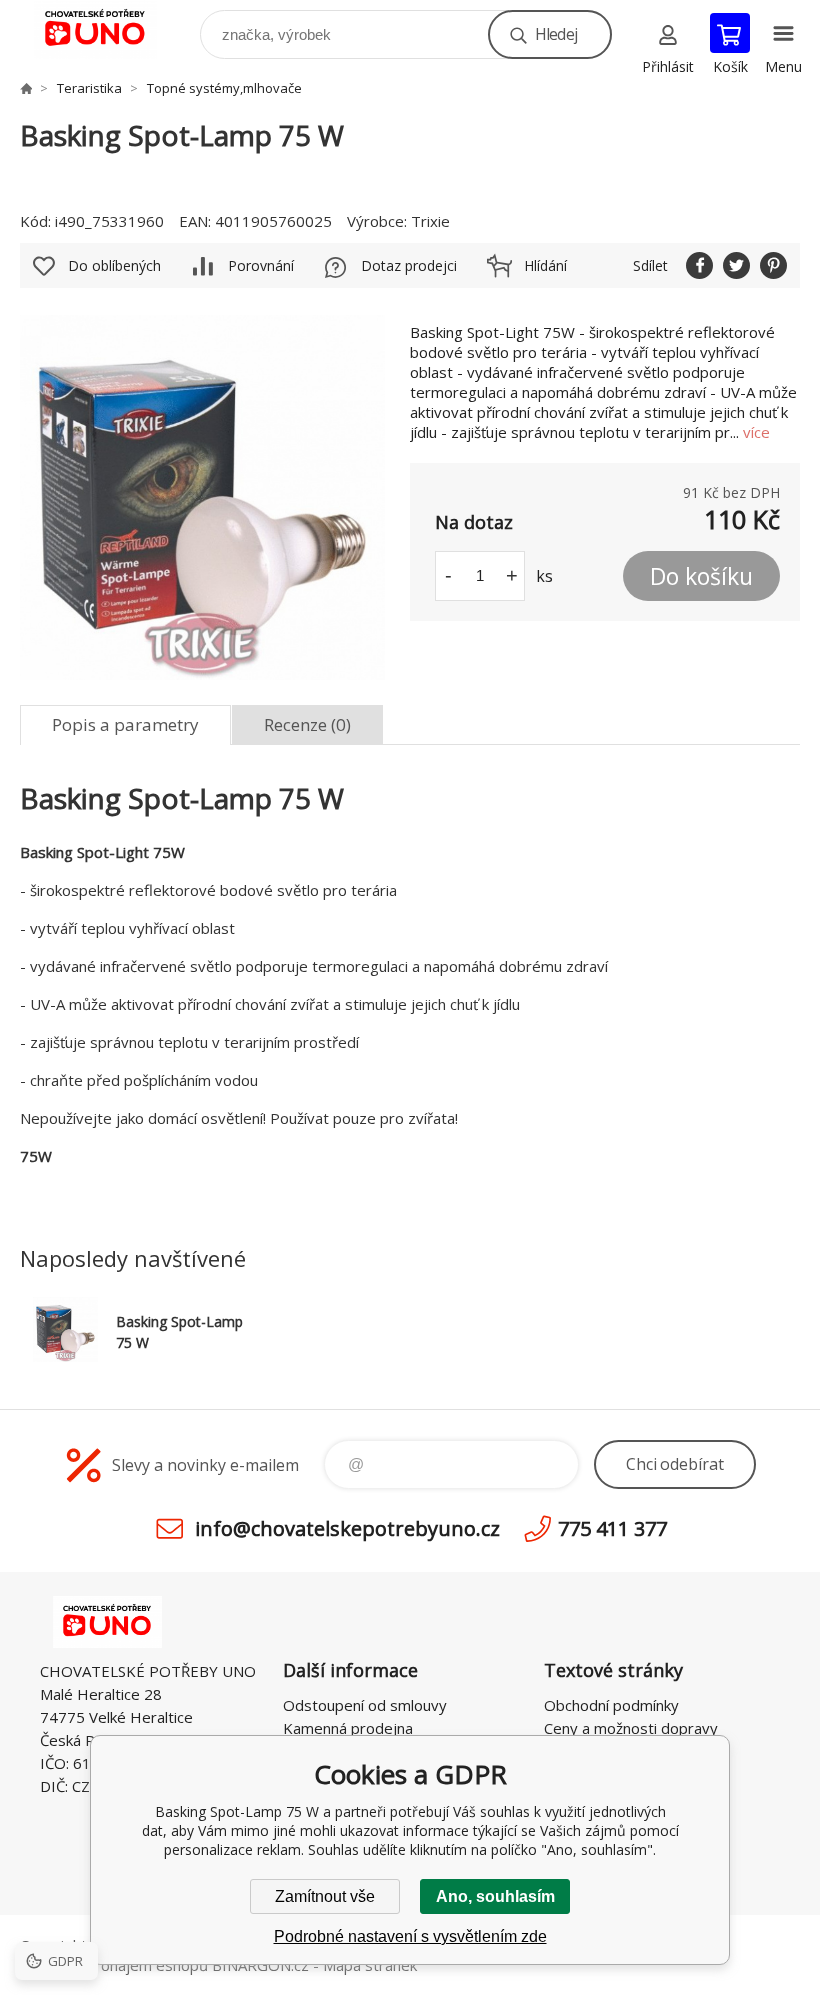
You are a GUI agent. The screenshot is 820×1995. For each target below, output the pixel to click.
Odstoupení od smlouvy (365, 1705)
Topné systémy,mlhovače (224, 88)
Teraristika (89, 88)
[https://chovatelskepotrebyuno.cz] (26, 88)
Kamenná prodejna (348, 1728)
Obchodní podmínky (611, 1705)
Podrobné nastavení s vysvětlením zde (410, 1936)
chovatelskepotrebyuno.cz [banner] (108, 29)
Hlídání (545, 265)
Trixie (430, 221)
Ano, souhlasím (495, 1896)
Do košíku (701, 576)
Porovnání (261, 265)
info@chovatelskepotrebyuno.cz (347, 1528)
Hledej (556, 34)
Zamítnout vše (325, 1896)
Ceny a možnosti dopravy (631, 1728)
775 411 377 (612, 1528)
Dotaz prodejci (409, 265)
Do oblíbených (114, 265)
